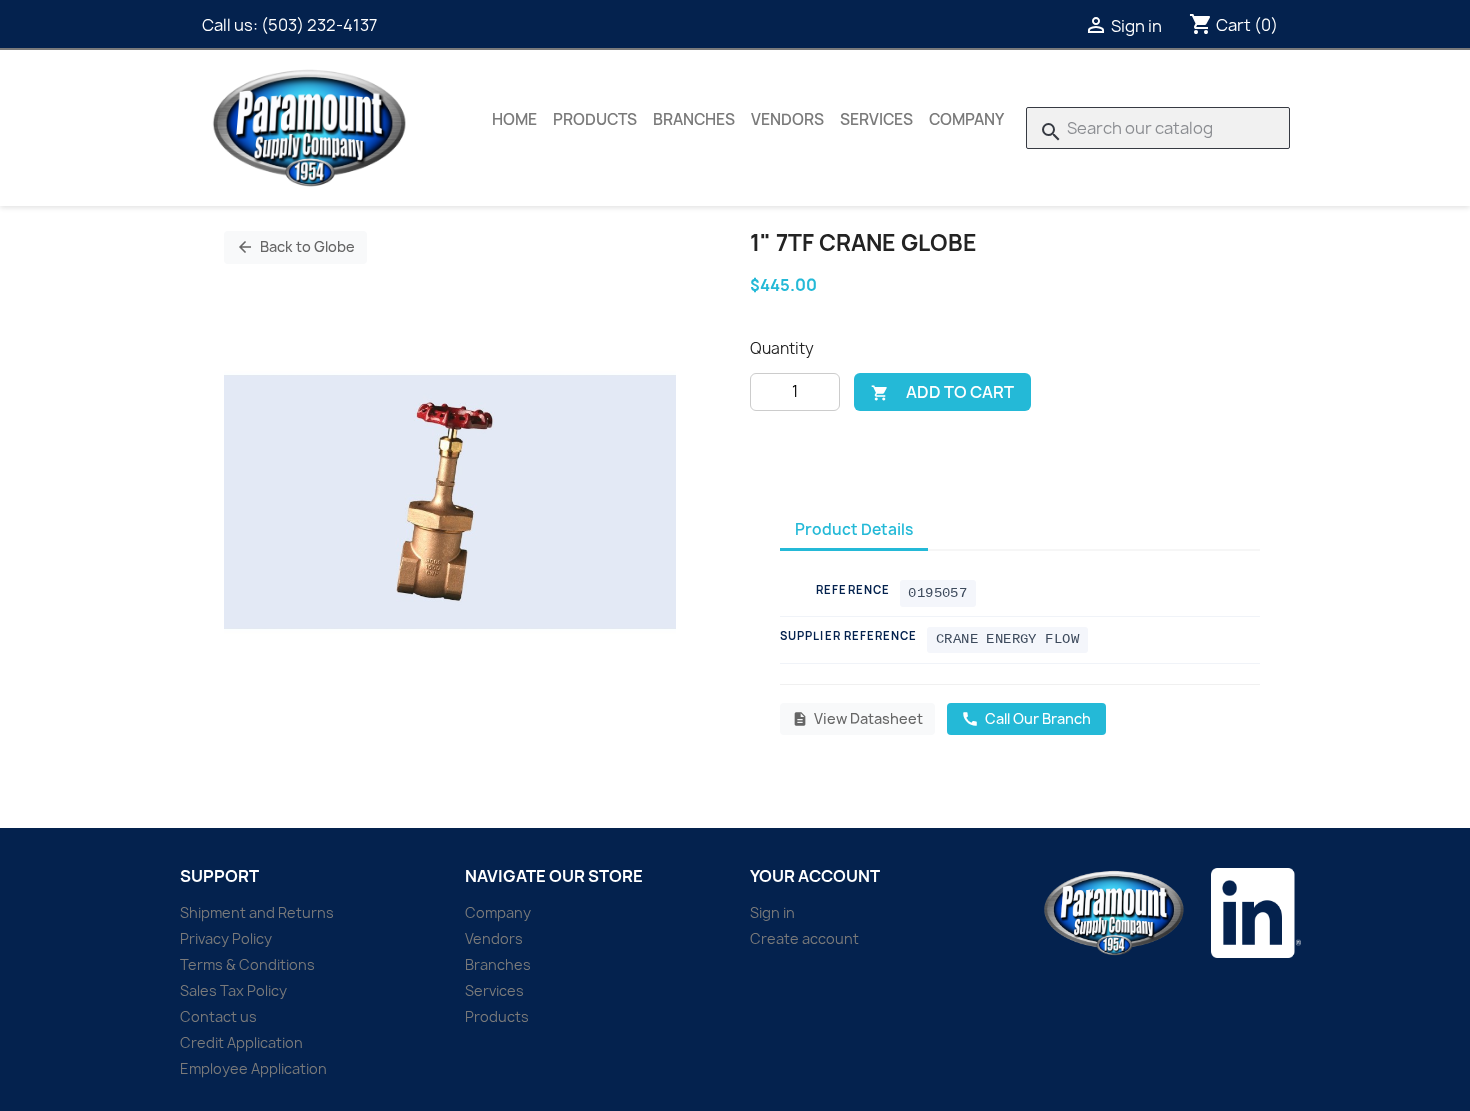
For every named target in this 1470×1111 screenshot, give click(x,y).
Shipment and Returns (257, 912)
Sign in (772, 912)
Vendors (787, 119)
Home (514, 119)
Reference (853, 589)
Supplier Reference (849, 635)
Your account (815, 876)
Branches (694, 119)
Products (595, 119)
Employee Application (253, 1068)
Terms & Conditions (247, 964)
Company (966, 119)
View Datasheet (857, 718)
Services (876, 119)
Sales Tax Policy (233, 990)
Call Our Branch (1026, 718)
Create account (804, 938)
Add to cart (942, 392)
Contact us (218, 1016)
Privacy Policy (226, 938)
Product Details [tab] (854, 529)
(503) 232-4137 (319, 25)
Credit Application (241, 1042)
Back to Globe (295, 246)
